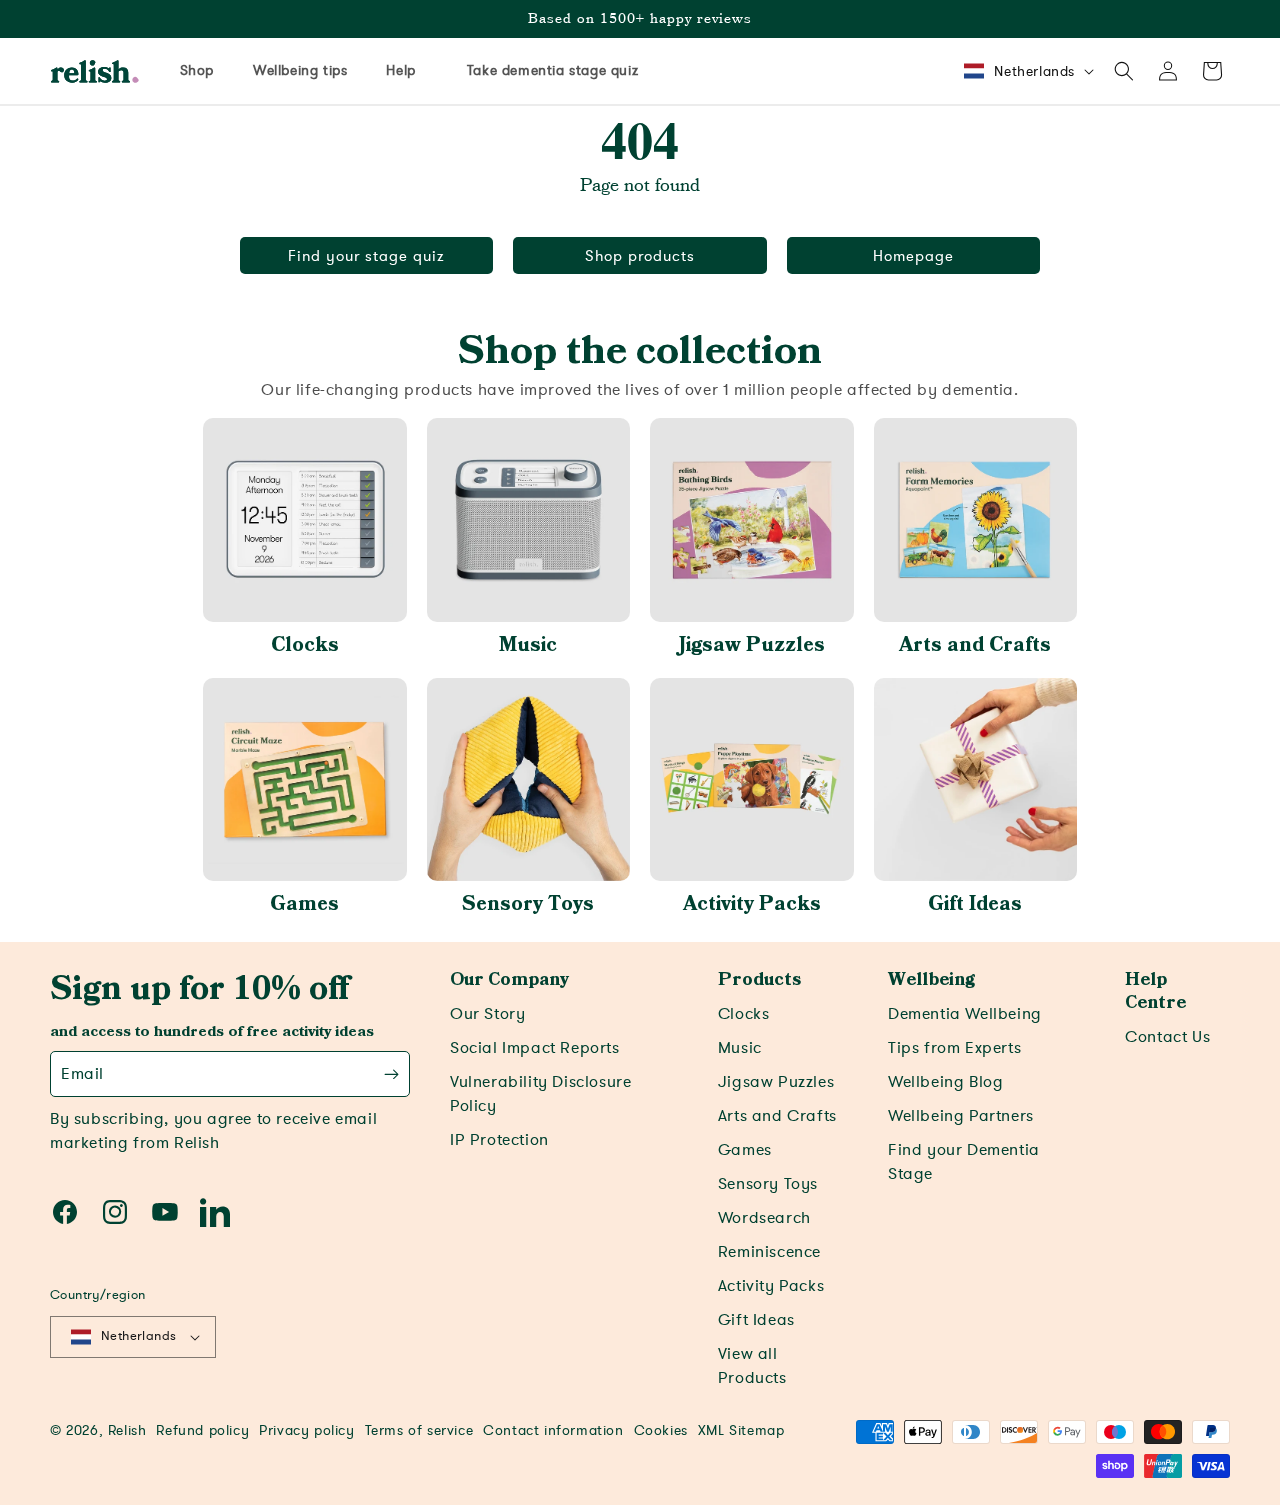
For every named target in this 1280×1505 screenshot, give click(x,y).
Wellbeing (931, 980)
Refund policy (202, 1430)
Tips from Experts (954, 1048)
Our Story (487, 1014)
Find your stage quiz (366, 256)
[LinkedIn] (215, 1212)
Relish (127, 1430)
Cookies (661, 1430)
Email (82, 1074)
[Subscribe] (391, 1074)
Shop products (640, 256)
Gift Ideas (975, 904)
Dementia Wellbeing (965, 1014)
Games (304, 904)
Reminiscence (769, 1252)
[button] (1124, 71)
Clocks (305, 645)
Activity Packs (752, 904)
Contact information (553, 1430)
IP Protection (499, 1140)
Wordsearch (764, 1218)
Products (759, 980)
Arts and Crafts (975, 645)
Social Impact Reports (535, 1048)
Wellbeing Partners (961, 1116)
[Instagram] (115, 1212)
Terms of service (419, 1430)
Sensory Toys (528, 904)
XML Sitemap (741, 1430)
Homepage (913, 256)
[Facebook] (65, 1212)
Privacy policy (306, 1430)
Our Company (509, 980)
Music (528, 645)
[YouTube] (165, 1212)
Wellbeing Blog (945, 1082)
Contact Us (1167, 1037)
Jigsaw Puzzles (752, 645)
